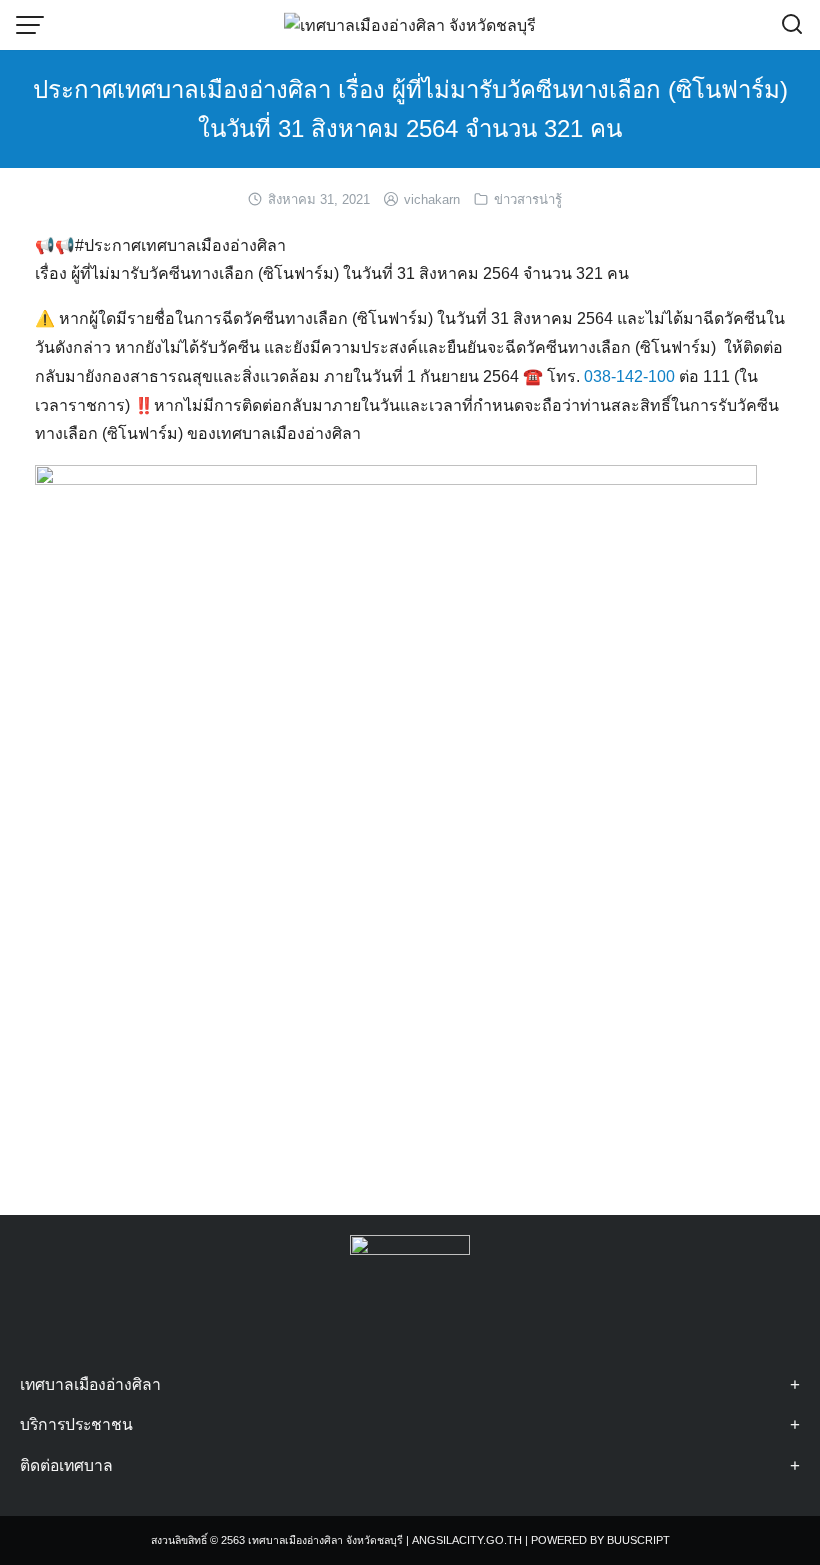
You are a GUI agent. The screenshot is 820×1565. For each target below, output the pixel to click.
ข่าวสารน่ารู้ (528, 199)
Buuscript (638, 1540)
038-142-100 (629, 376)
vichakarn (432, 199)
